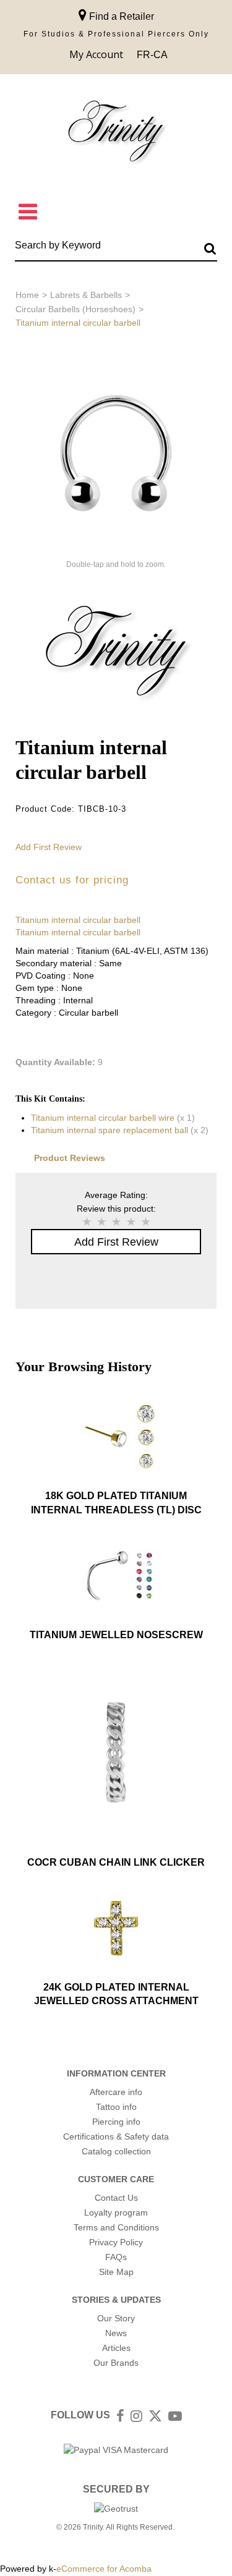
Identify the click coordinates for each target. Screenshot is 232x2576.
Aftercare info (116, 2092)
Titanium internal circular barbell (78, 920)
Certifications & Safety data (116, 2136)
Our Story (116, 2318)
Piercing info (116, 2122)
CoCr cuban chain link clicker (116, 1862)
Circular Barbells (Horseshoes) (75, 309)
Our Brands (116, 2363)
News (116, 2333)
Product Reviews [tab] (70, 1158)
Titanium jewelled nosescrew (116, 1635)
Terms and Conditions (116, 2227)
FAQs (116, 2257)
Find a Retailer (120, 16)
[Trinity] (116, 134)
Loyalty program (116, 2213)
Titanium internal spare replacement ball (110, 1130)
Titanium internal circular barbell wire (103, 1118)
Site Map (116, 2272)
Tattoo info (116, 2107)
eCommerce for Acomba (104, 2569)
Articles (116, 2348)
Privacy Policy (116, 2242)
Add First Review (49, 847)
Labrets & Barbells (86, 295)
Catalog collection (116, 2151)
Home (27, 295)
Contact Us (116, 2198)
